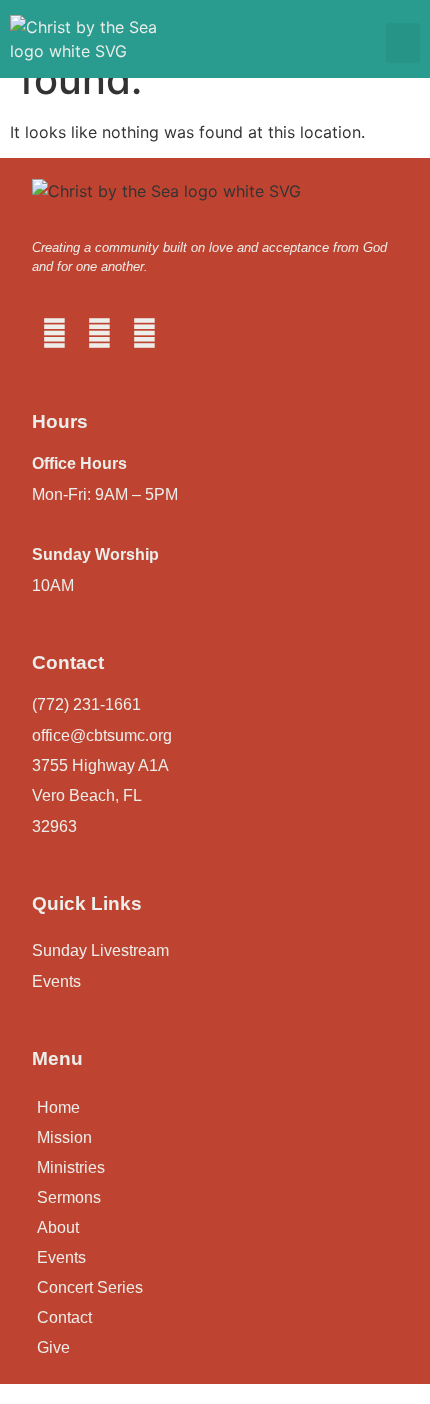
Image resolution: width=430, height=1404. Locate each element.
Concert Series (90, 1287)
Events (61, 1257)
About (58, 1227)
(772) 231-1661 (86, 704)
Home (58, 1107)
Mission (64, 1137)
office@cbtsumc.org (102, 735)
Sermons (69, 1197)
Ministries (71, 1167)
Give (53, 1347)
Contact (64, 1317)
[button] (403, 43)
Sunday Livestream (100, 950)
